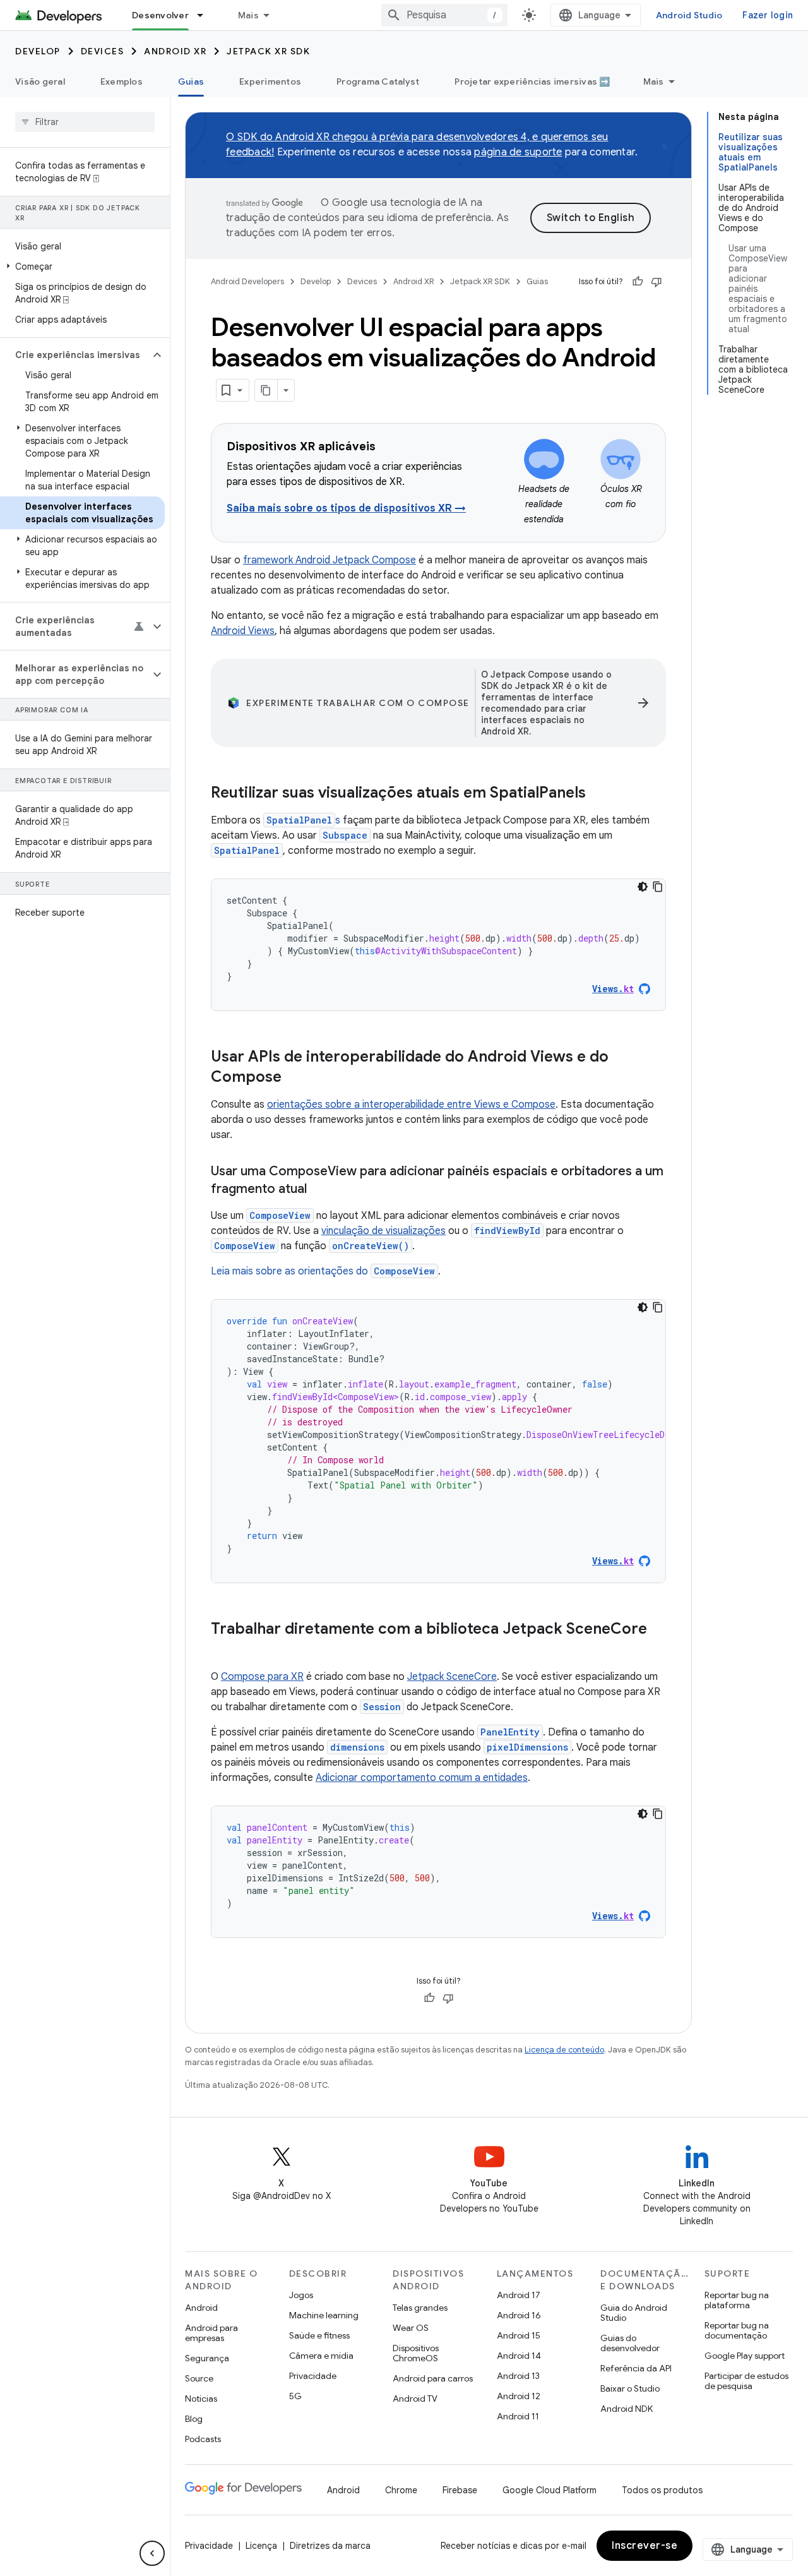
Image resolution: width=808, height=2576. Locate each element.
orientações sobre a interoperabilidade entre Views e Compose (411, 1105)
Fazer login (768, 15)
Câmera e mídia (321, 2356)
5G (295, 2396)
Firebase (460, 2490)
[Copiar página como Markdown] (266, 390)
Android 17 (519, 2295)
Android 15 (519, 2335)
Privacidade (313, 2376)
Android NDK (627, 2409)
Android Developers (247, 281)
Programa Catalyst (378, 81)
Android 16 (519, 2315)
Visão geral (40, 81)
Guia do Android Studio (634, 2313)
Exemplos (122, 81)
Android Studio (689, 15)
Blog (194, 2419)
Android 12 (519, 2396)
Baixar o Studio (630, 2388)
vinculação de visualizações (383, 1231)
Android (201, 2308)
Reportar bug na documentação (737, 2330)
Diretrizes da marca (330, 2546)
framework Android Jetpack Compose (330, 560)
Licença (261, 2546)
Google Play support (745, 2356)
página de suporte (518, 152)
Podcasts (203, 2439)
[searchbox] (85, 122)
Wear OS (411, 2328)
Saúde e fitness (319, 2335)
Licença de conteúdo (564, 2050)
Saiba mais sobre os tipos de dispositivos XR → (346, 508)
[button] (82, 267)
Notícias (201, 2399)
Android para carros (433, 2378)
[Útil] (638, 282)
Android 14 (519, 2356)
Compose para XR (262, 1677)
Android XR (175, 51)
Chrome (401, 2490)
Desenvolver (160, 15)
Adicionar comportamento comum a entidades (422, 1778)
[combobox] (444, 15)
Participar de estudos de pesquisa (746, 2381)
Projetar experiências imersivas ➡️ (532, 81)
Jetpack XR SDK (268, 51)
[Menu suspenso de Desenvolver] (206, 15)
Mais (248, 15)
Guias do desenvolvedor (630, 2343)
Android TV (415, 2399)
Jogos (301, 2295)
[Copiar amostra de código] (658, 887)
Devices (103, 51)
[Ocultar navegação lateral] (152, 2553)
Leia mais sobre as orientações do (323, 1271)
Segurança (207, 2358)
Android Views (243, 631)
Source (199, 2378)
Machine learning (324, 2315)
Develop (38, 51)
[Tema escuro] (643, 887)
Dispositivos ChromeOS (416, 2353)
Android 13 (518, 2376)
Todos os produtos (662, 2490)
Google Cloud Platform (550, 2490)
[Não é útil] (656, 282)
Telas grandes (420, 2308)
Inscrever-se (645, 2546)
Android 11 (518, 2416)
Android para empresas (211, 2333)
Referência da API (636, 2368)
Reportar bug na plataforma (737, 2300)
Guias (191, 81)
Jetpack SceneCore (452, 1677)
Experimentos (270, 81)
